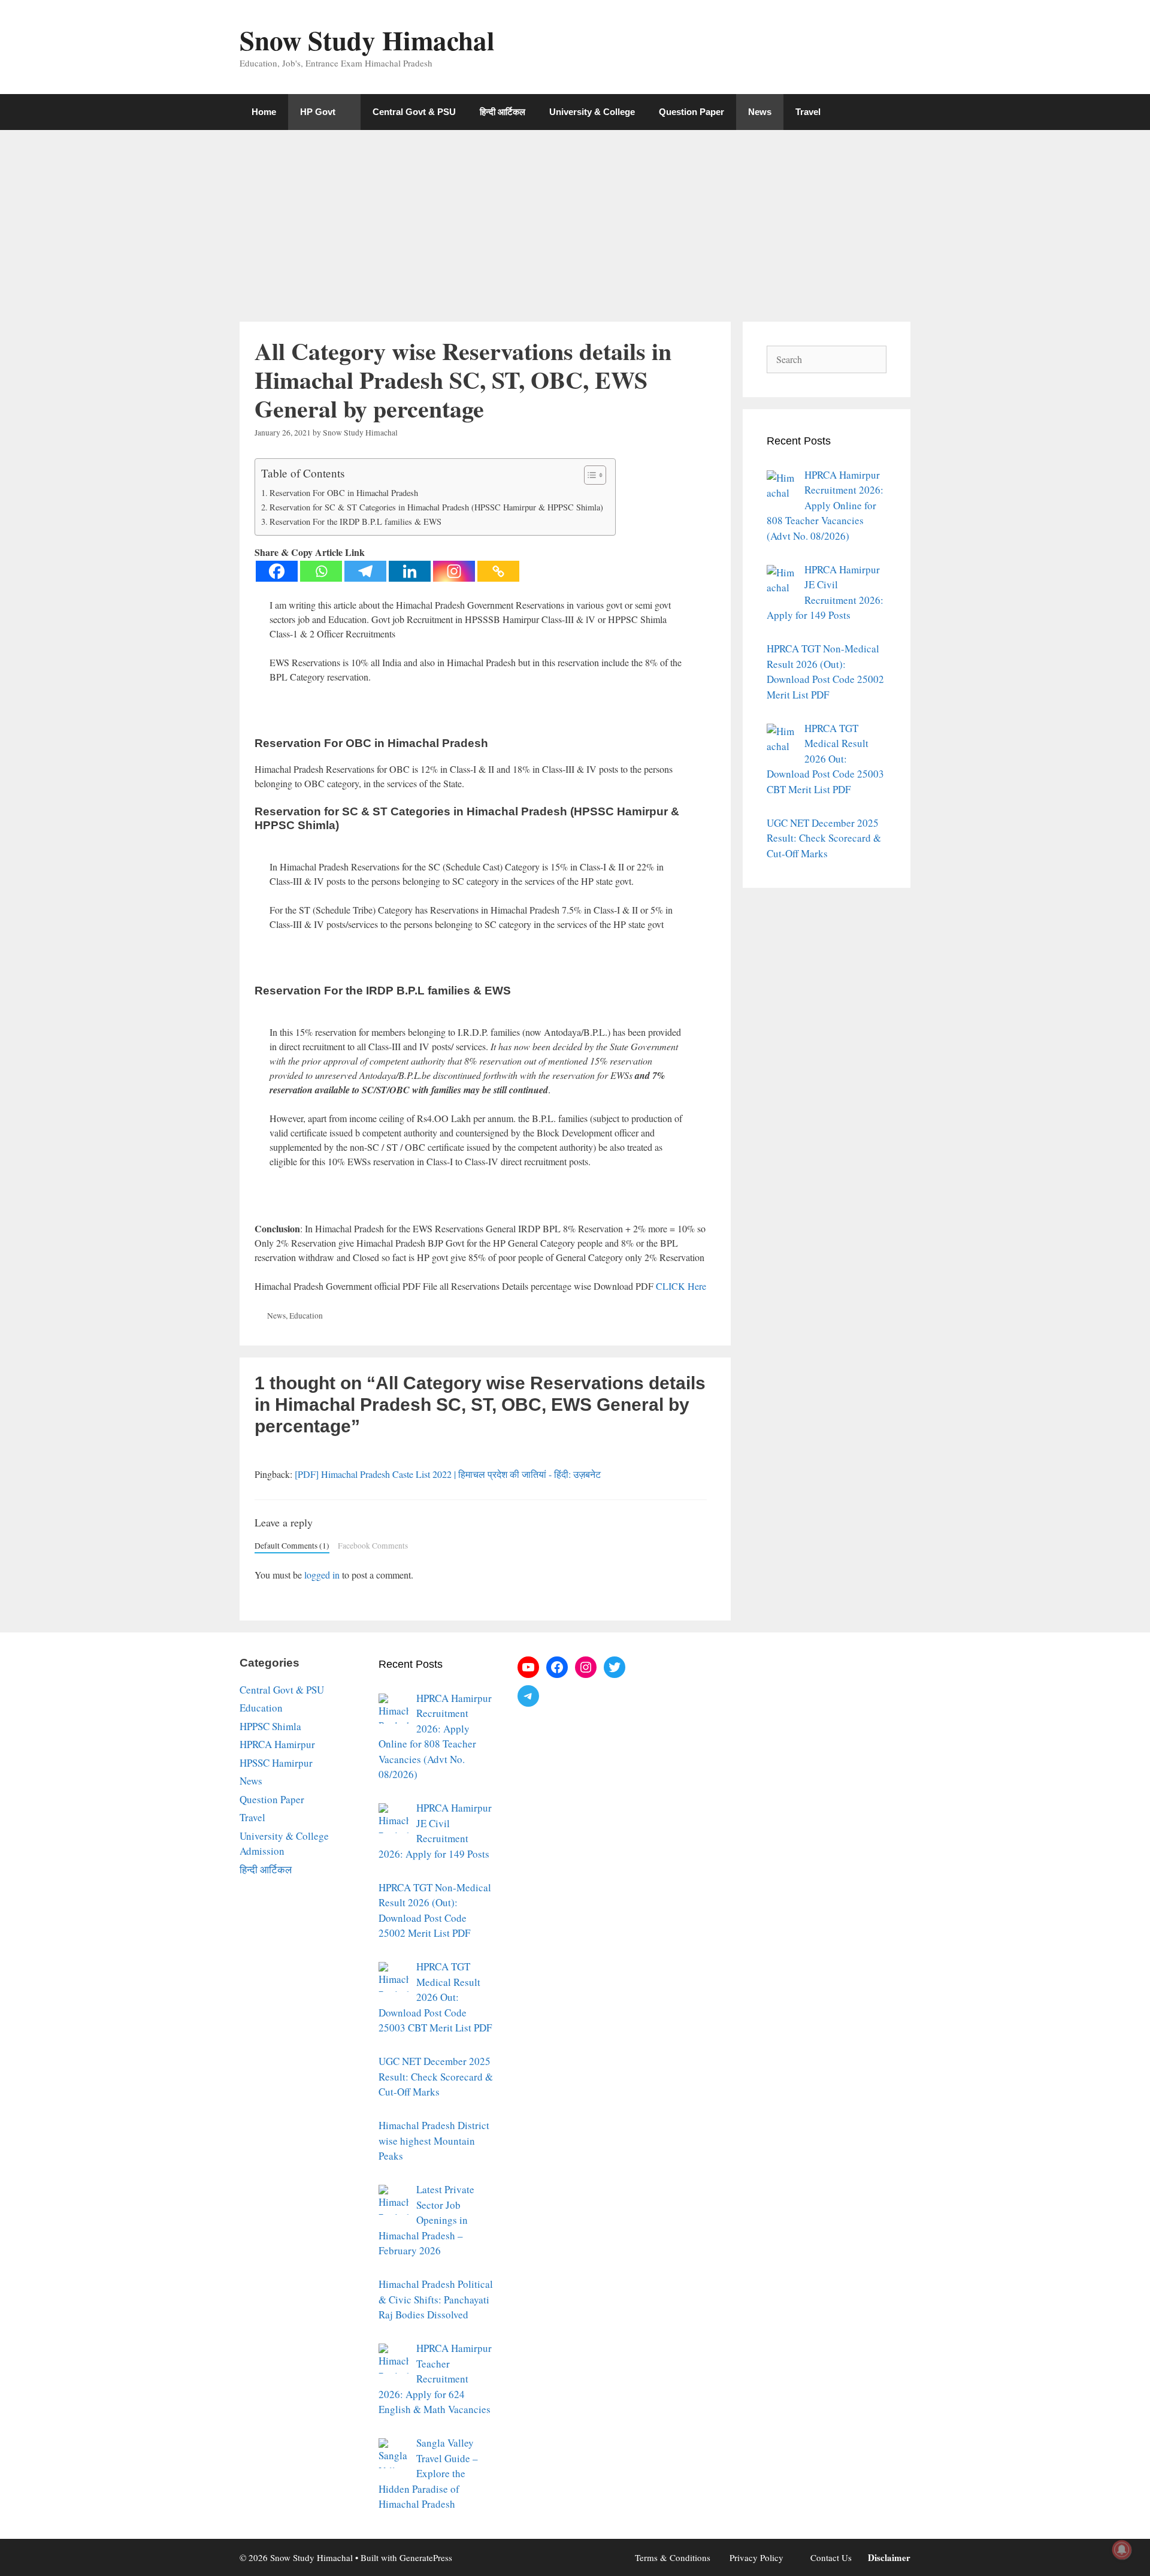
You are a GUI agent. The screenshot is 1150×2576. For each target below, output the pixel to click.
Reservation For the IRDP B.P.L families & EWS (355, 521)
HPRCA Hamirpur (277, 1744)
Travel (808, 112)
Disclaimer (889, 2557)
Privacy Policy (756, 2557)
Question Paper (691, 112)
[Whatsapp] (321, 571)
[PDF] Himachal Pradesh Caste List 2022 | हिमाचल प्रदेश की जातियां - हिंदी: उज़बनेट (448, 1474)
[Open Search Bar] (893, 112)
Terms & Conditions (673, 2557)
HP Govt (318, 112)
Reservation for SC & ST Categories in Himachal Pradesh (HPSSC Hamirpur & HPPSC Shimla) (436, 507)
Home (264, 112)
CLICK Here (681, 1286)
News (760, 112)
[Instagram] (454, 571)
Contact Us (831, 2557)
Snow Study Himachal (367, 40)
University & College (592, 112)
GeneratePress (426, 2557)
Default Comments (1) (292, 1546)
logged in (322, 1575)
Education (306, 1316)
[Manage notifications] (1122, 2550)
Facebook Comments (373, 1546)
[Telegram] (365, 571)
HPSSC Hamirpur (276, 1763)
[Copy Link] (498, 571)
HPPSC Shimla (270, 1726)
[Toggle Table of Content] (589, 475)
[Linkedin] (410, 571)
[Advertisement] (575, 220)
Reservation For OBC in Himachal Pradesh (344, 493)
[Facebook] (277, 571)
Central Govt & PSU (414, 112)
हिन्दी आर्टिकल (503, 112)
